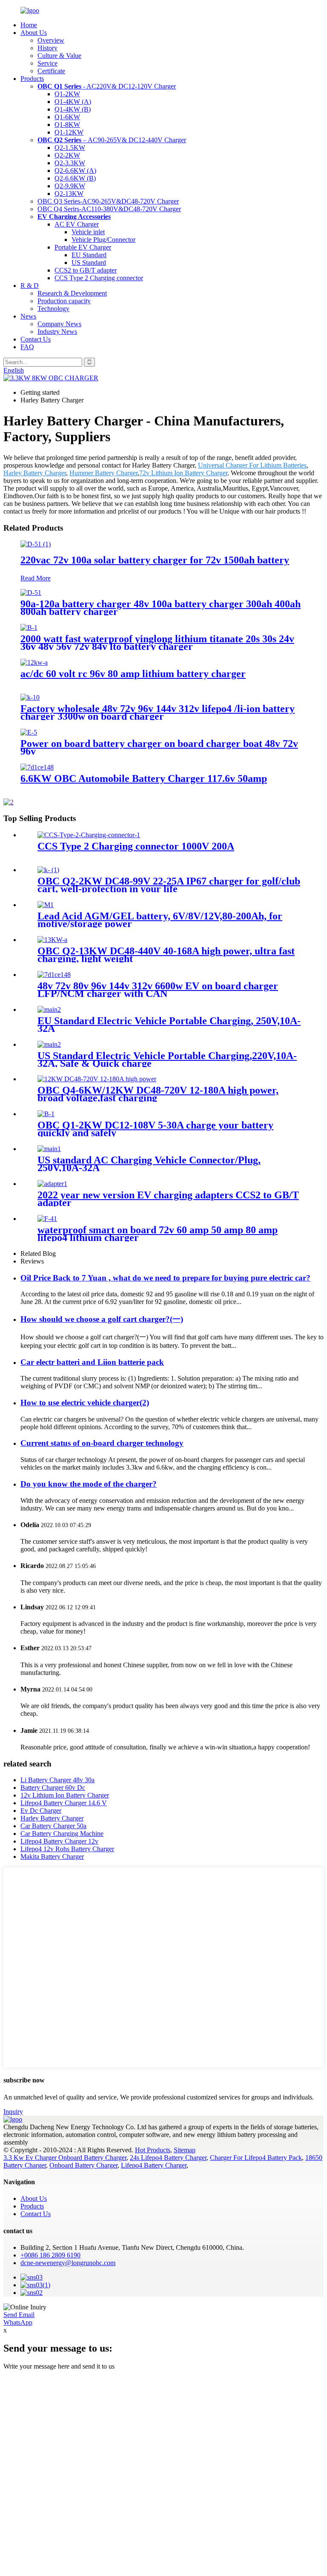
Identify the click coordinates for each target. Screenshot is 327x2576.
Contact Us (36, 339)
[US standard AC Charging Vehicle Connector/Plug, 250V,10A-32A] (49, 1149)
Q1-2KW (67, 94)
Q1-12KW (69, 132)
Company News (59, 324)
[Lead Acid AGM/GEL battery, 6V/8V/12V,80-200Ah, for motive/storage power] (46, 905)
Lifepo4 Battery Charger (154, 2165)
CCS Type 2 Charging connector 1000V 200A (136, 846)
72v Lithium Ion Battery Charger (183, 473)
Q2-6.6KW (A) (75, 171)
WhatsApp (18, 2322)
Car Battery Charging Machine (62, 1834)
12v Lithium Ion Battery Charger (65, 1795)
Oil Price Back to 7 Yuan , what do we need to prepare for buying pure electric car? (165, 1278)
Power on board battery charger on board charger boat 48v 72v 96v (159, 747)
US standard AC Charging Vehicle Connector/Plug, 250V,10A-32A (149, 1164)
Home (29, 25)
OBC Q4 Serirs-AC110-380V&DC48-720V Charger (109, 209)
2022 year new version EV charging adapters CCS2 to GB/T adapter (168, 1199)
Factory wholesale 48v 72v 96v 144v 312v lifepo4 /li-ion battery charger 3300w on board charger (158, 712)
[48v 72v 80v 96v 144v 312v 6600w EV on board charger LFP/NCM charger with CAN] (54, 975)
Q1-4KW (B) (73, 109)
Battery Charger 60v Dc (53, 1788)
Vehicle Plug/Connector (103, 240)
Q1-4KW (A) (73, 102)
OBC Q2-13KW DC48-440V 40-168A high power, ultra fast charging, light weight (166, 955)
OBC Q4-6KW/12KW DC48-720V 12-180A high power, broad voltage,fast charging (158, 1094)
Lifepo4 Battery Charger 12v (59, 1841)
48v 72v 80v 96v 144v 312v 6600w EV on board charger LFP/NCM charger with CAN (158, 990)
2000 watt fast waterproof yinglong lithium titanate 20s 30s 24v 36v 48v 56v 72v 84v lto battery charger (157, 643)
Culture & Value (59, 56)
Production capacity (64, 301)
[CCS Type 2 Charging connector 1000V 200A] (89, 835)
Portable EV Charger (83, 247)
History (47, 48)
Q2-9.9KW (70, 186)
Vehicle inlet (88, 232)
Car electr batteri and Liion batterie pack (92, 1362)
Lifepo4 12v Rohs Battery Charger (67, 1849)
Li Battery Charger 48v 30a (57, 1780)
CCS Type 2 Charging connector (99, 278)
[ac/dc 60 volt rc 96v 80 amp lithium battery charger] (34, 662)
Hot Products (153, 2150)
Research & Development (72, 293)
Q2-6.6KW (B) (75, 178)
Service (47, 63)
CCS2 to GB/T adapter (86, 270)
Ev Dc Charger (41, 1811)
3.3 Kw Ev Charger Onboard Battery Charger (65, 2158)
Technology (53, 309)
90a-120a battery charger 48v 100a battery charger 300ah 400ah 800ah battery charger (161, 608)
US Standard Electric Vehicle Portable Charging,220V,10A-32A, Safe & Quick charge (167, 1060)
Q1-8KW (67, 125)
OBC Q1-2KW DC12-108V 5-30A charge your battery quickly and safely (155, 1129)
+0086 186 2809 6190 (50, 2255)
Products (32, 79)
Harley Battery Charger (35, 473)
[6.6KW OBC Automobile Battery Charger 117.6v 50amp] (37, 767)
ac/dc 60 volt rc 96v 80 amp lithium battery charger (133, 674)
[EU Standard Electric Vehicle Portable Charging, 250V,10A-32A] (49, 1009)
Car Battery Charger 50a (53, 1826)
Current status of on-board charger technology (102, 1443)
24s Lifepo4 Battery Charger (168, 2158)
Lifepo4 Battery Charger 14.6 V (64, 1803)
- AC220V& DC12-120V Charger (107, 86)
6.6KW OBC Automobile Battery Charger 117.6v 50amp (144, 778)
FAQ (27, 347)
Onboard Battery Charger (83, 2165)
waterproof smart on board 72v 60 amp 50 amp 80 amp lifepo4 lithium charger (158, 1234)
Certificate (51, 71)
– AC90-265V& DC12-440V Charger (112, 140)
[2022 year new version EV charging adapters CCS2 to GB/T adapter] (52, 1184)
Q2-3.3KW (70, 163)
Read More (36, 578)
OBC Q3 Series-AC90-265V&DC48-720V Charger (108, 201)
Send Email (19, 2315)
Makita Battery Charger (52, 1857)
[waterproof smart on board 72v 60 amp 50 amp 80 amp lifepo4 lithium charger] (47, 1219)
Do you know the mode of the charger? (89, 1484)
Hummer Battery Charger (103, 473)
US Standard (89, 263)
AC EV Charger (77, 224)
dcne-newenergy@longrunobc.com (68, 2263)
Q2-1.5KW (70, 148)
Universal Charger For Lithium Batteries (252, 465)
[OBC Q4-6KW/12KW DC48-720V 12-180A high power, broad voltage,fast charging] (97, 1079)
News (28, 316)
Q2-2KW (67, 155)
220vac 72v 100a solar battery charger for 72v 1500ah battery (155, 560)
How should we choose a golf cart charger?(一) (102, 1319)
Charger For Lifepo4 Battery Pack (256, 2158)
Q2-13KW (69, 194)
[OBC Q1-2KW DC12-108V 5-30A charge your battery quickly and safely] (46, 1114)
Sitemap (185, 2150)
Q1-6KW (67, 117)
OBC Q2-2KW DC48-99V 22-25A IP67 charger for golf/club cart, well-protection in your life (169, 885)
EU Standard (89, 255)
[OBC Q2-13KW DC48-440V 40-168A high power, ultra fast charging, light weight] (52, 940)
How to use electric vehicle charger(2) (85, 1403)
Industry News (57, 332)
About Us (34, 33)
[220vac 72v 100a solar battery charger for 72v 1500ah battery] (36, 544)
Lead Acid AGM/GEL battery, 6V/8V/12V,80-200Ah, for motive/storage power (160, 920)
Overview (51, 40)
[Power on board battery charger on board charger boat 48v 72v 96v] (29, 732)
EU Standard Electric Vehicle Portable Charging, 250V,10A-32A (169, 1025)
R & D (30, 286)
